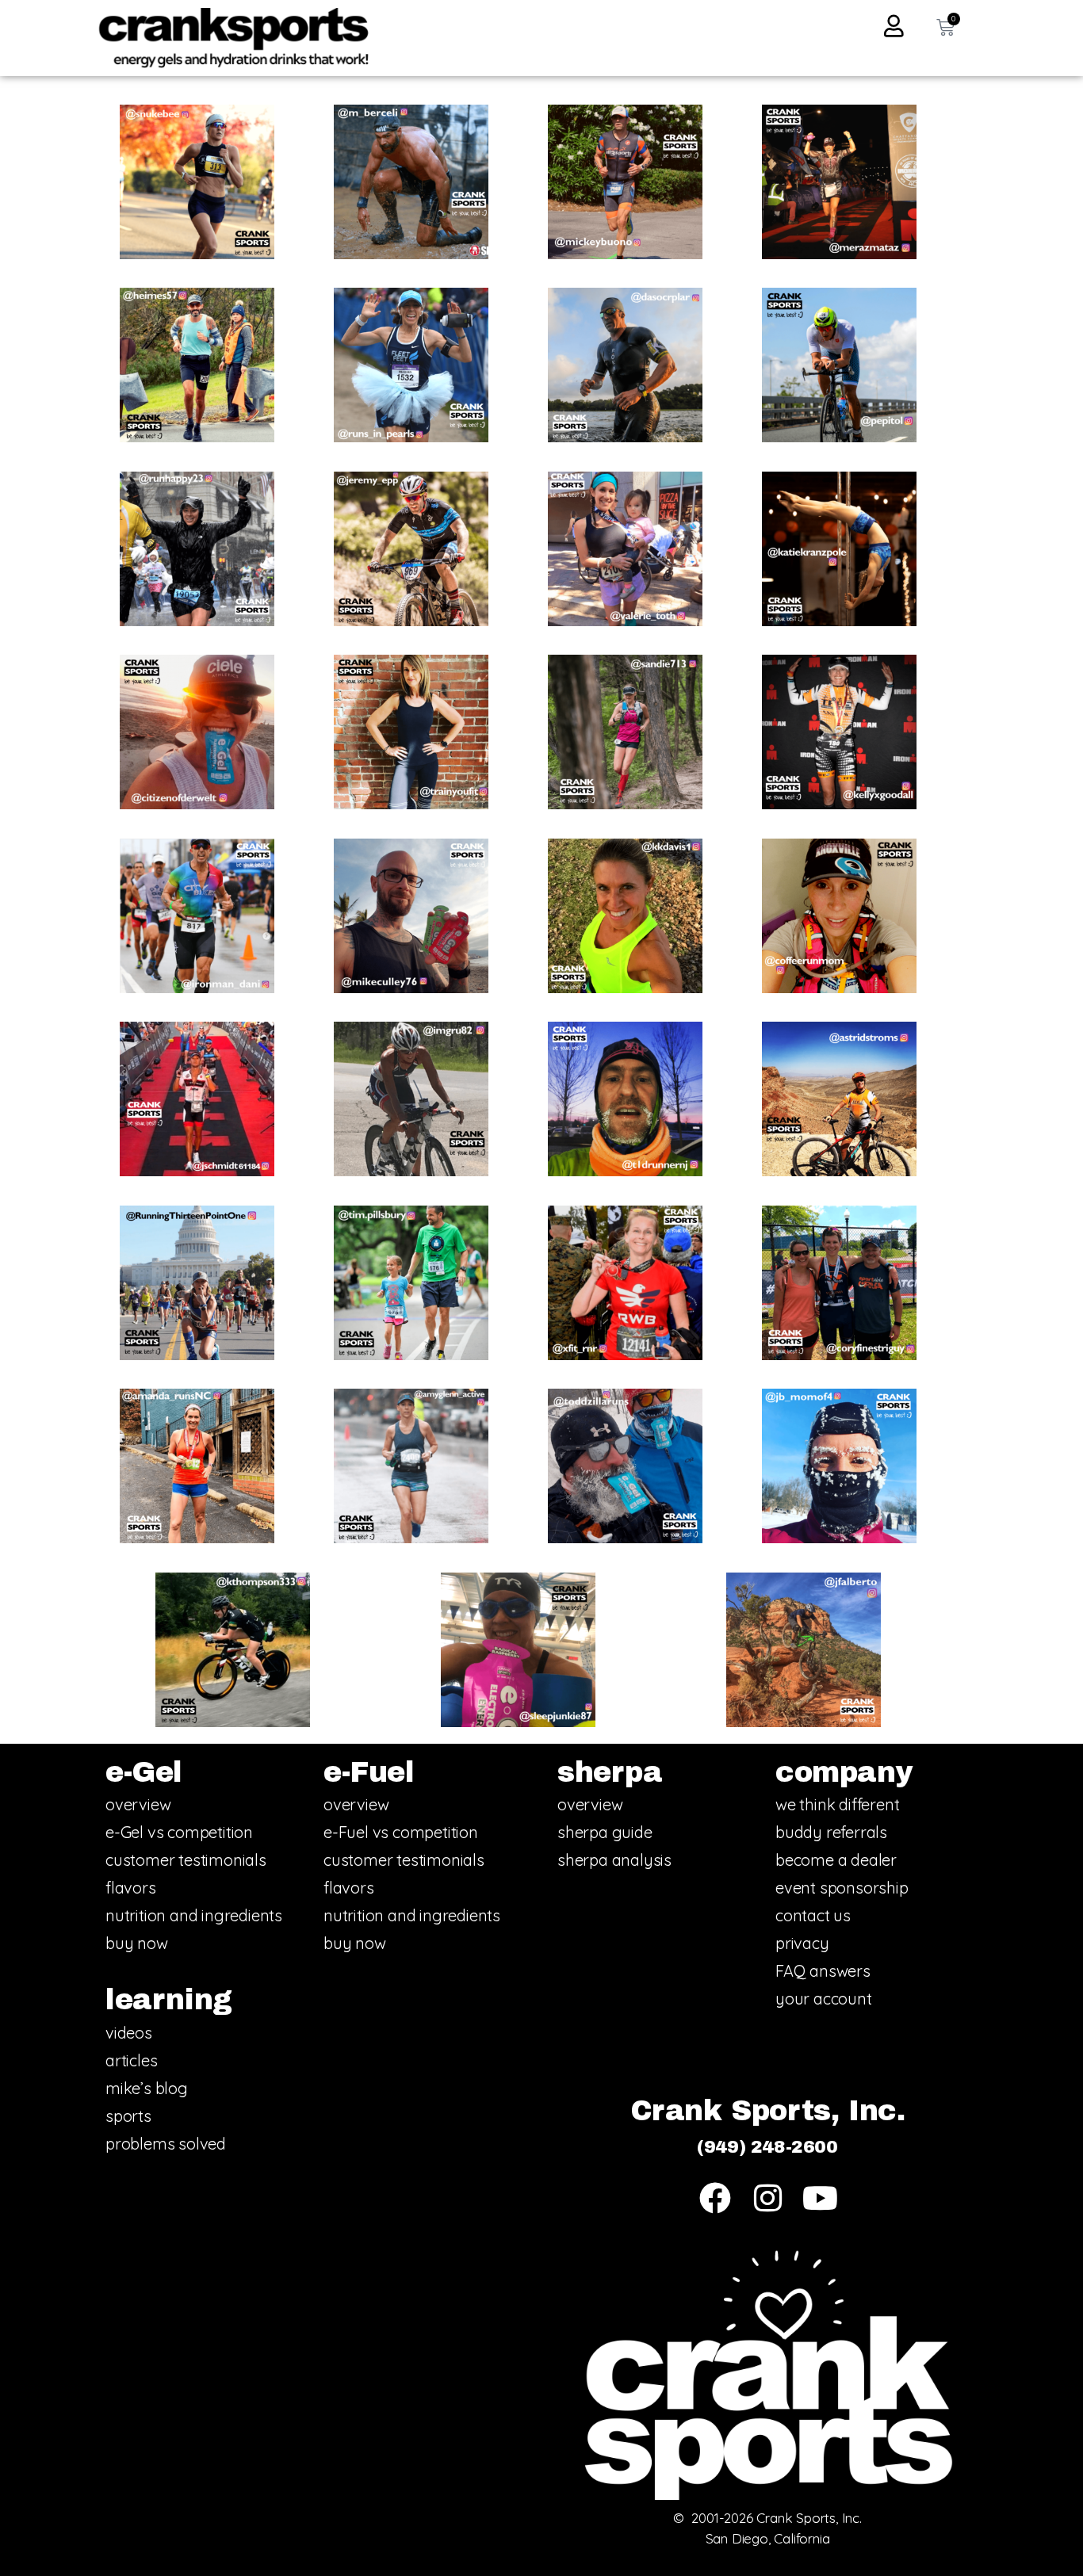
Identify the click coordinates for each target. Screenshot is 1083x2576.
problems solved (166, 2144)
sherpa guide (605, 1832)
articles (131, 2060)
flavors (131, 1888)
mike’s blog (147, 2088)
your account (824, 1999)
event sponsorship (842, 1888)
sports (128, 2116)
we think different (837, 1804)
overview (138, 1804)
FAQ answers (823, 1971)
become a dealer (836, 1860)
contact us (813, 1915)
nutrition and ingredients (194, 1915)
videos (129, 2033)
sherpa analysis (614, 1860)
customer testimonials (186, 1860)
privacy (802, 1943)
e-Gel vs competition (179, 1832)
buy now (137, 1943)
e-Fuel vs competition (401, 1832)
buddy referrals (831, 1832)
